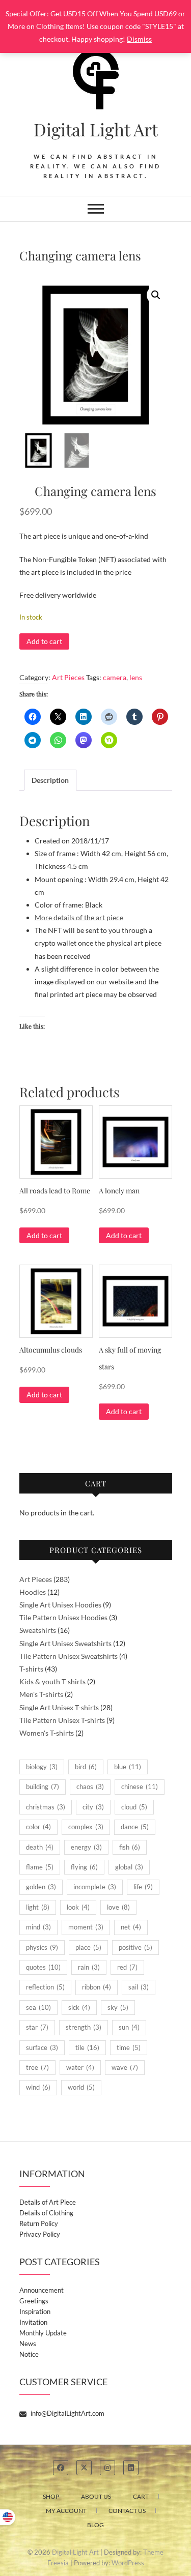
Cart (141, 2496)
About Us (96, 2496)
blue (128, 1767)
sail (139, 1987)
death (40, 1847)
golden (41, 1887)
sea (38, 2007)
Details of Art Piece (48, 2202)
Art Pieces (68, 677)
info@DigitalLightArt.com (67, 2413)
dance (135, 1827)
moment (86, 1927)
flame (40, 1867)
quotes (43, 1967)
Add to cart (44, 641)
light (38, 1907)
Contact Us (127, 2511)
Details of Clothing (46, 2213)
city (93, 1807)
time (129, 2047)
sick (79, 2007)
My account (66, 2511)
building (43, 1787)
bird (86, 1767)
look (78, 1907)
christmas (46, 1807)
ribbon (97, 1987)
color (38, 1827)
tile (87, 2047)
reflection (45, 1987)
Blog (95, 2525)
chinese (140, 1787)
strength (84, 2027)
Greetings (34, 2301)
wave (125, 2067)
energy (86, 1847)
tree (37, 2067)
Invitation (33, 2322)
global (129, 1867)
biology (42, 1767)
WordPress (128, 2563)
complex (86, 1827)
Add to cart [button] (44, 1235)
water (80, 2067)
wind (38, 2087)
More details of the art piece (79, 917)
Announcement (42, 2290)
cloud (134, 1807)
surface (42, 2047)
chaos (90, 1787)
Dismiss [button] (139, 39)
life (143, 1887)
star (37, 2027)
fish (130, 1847)
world (81, 2087)
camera (115, 677)
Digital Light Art (96, 129)
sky (118, 2007)
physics (42, 1947)
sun (129, 2027)
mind (38, 1927)
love (118, 1907)
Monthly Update (43, 2333)
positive (135, 1947)
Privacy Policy (40, 2234)
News (28, 2344)
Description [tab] (50, 780)
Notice (29, 2354)
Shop (51, 2496)
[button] (156, 295)
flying (84, 1867)
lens (136, 677)
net (131, 1927)
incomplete (95, 1887)
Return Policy (39, 2223)
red (127, 1967)
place (88, 1947)
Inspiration (35, 2311)
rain (89, 1967)
